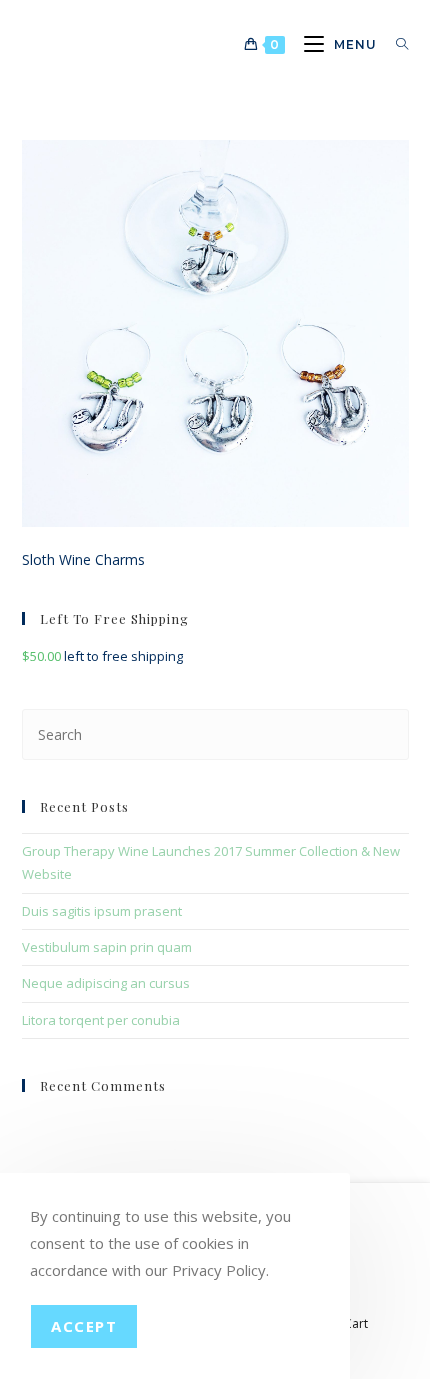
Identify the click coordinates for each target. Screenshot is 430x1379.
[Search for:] (395, 44)
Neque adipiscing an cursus (106, 983)
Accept (84, 1326)
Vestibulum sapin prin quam (107, 947)
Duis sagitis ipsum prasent (102, 911)
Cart (356, 1323)
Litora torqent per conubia (101, 1020)
